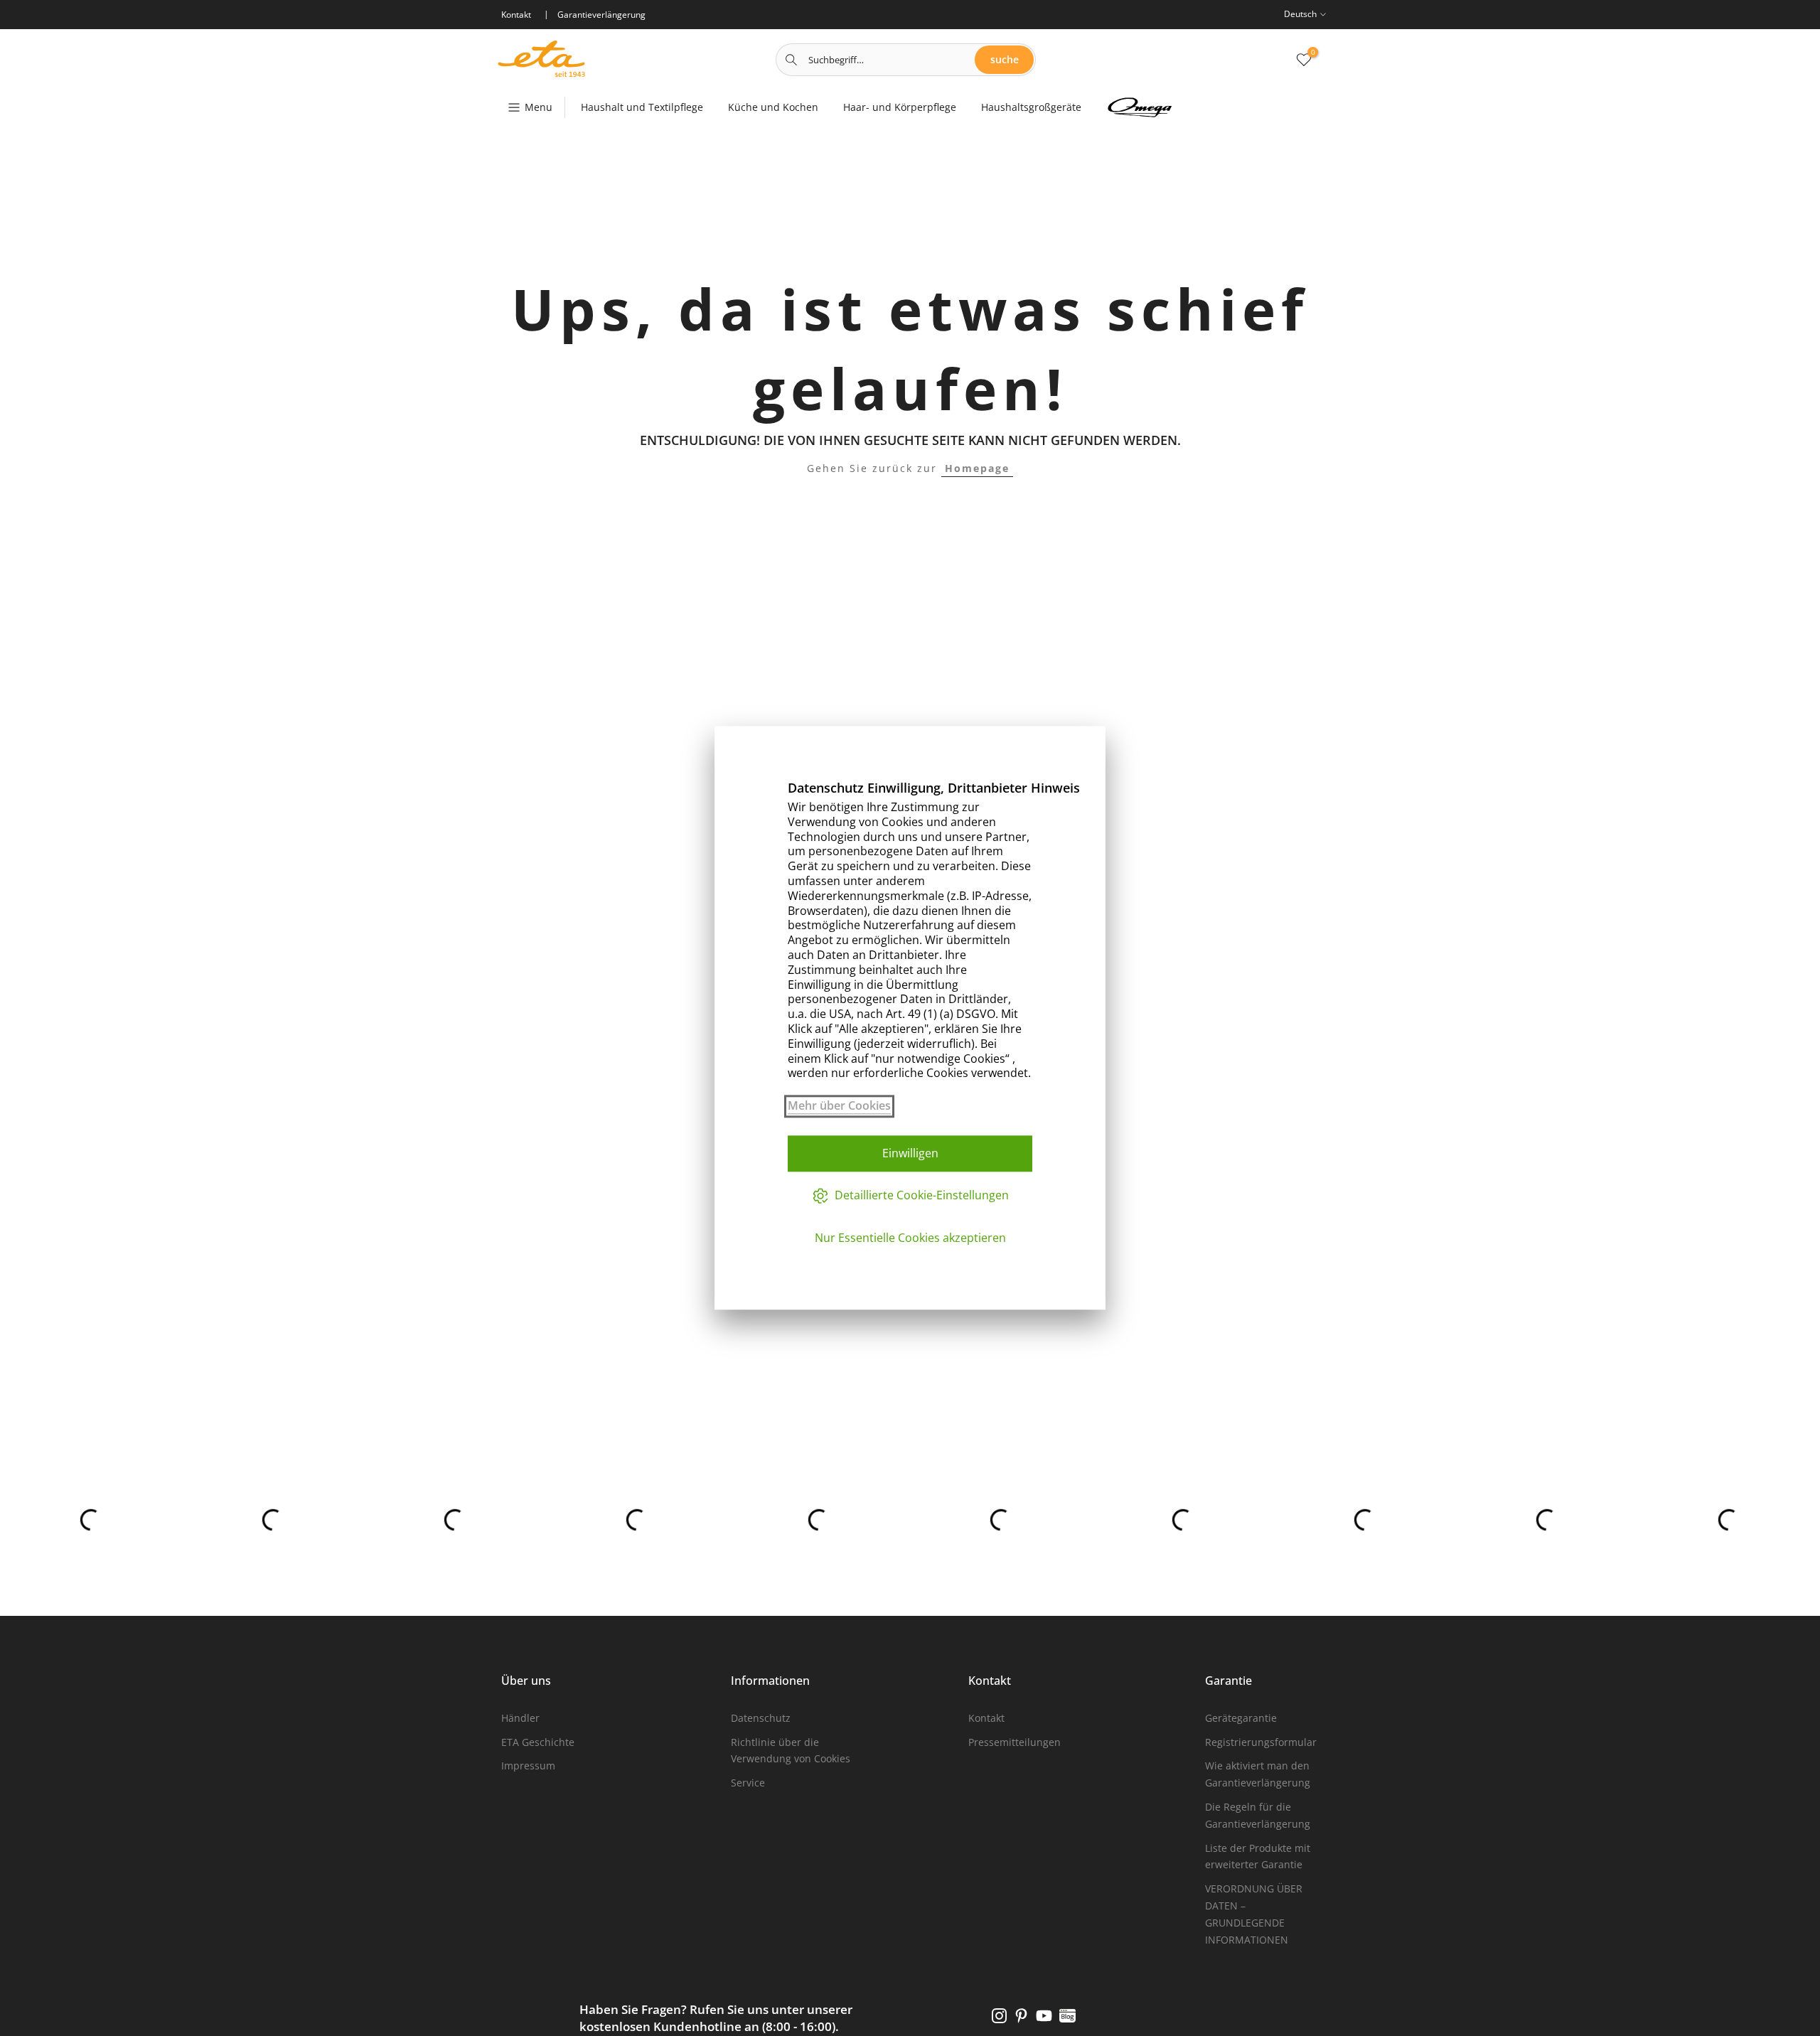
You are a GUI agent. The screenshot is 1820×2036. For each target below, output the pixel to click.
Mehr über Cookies (839, 1106)
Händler (520, 1718)
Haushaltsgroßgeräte (1031, 107)
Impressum (528, 1766)
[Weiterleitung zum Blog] (1067, 2015)
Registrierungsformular (1261, 1742)
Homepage (977, 468)
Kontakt (986, 1718)
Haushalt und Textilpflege (642, 107)
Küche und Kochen (773, 107)
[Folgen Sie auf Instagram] (999, 2015)
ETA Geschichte (538, 1742)
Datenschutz (761, 1718)
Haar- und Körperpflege (900, 107)
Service (748, 1783)
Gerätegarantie (1241, 1718)
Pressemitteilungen (1015, 1742)
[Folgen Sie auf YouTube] (1044, 2015)
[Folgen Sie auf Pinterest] (1021, 2015)
